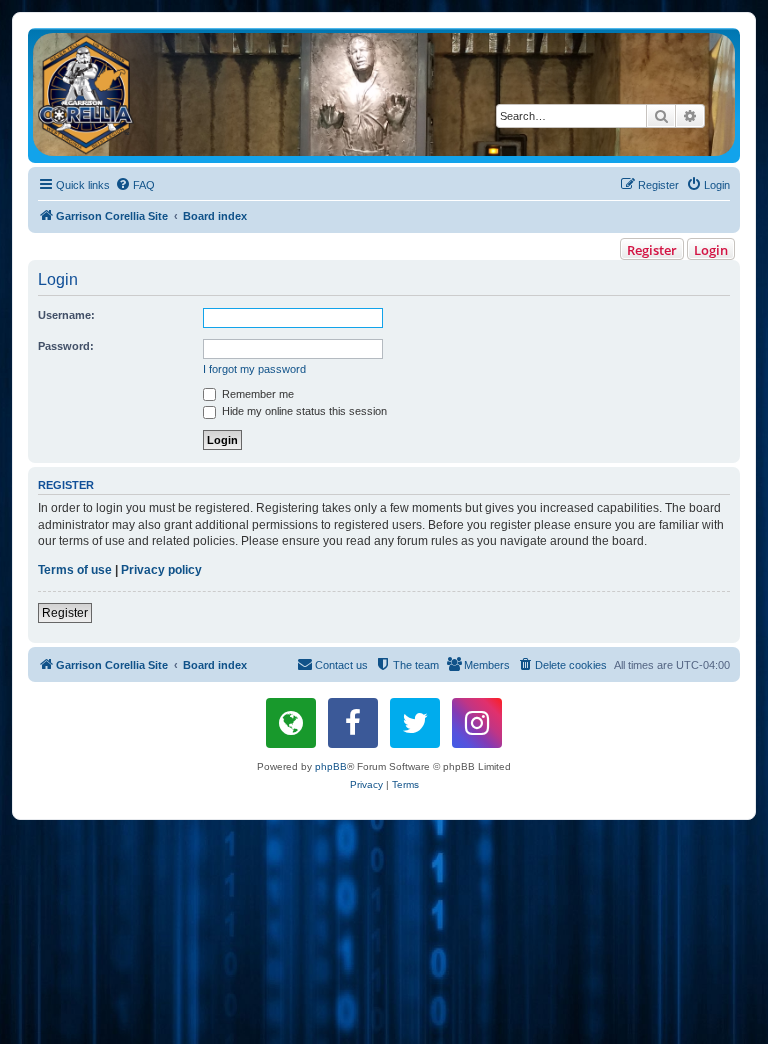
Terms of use (75, 570)
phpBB (331, 766)
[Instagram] (477, 723)
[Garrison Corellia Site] (384, 94)
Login (711, 250)
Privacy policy (161, 570)
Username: (66, 315)
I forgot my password (254, 369)
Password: (66, 346)
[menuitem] (135, 185)
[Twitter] (415, 723)
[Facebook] (353, 723)
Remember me (256, 394)
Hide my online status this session (303, 411)
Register (652, 250)
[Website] (291, 723)
